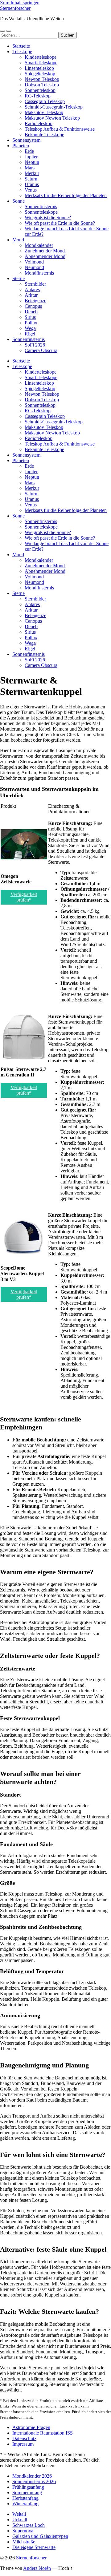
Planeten (21, 146)
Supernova (23, 2531)
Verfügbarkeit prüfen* (24, 897)
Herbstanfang (25, 2498)
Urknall (20, 2520)
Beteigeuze (35, 301)
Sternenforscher (15, 8)
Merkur (32, 173)
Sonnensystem (26, 140)
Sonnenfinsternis (41, 206)
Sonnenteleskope (41, 212)
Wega (30, 328)
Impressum (23, 2444)
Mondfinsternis (39, 273)
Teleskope (22, 52)
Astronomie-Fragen (31, 2427)
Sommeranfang (27, 2493)
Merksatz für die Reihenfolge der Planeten (66, 195)
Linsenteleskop (39, 68)
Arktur (31, 295)
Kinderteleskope (41, 57)
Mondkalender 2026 (32, 2476)
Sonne (18, 201)
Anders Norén (37, 2568)
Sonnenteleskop (40, 90)
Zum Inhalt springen (20, 3)
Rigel (30, 334)
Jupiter (31, 157)
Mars (30, 168)
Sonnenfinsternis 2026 (34, 2481)
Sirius (30, 317)
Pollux (31, 323)
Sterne (18, 278)
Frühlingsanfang (28, 2487)
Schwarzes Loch (29, 2525)
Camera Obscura (41, 350)
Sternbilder (35, 284)
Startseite (21, 46)
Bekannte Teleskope (44, 135)
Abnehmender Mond (45, 256)
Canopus (33, 306)
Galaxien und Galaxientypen (40, 2536)
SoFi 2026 (35, 345)
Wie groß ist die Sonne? (48, 218)
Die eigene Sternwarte (34, 2547)
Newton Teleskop (42, 79)
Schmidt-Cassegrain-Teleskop (54, 107)
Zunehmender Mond (45, 251)
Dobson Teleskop (42, 85)
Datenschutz (24, 2438)
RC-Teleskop (38, 96)
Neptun (32, 162)
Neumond (34, 267)
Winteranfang (25, 2504)
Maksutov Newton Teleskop (52, 118)
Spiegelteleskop (40, 74)
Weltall (19, 2514)
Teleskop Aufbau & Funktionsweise (60, 129)
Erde (29, 151)
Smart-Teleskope (41, 63)
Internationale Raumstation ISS (43, 2433)
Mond (18, 240)
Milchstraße (24, 2542)
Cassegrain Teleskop (45, 101)
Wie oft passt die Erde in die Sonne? (60, 223)
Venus (31, 190)
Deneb (31, 312)
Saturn (31, 179)
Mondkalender (39, 245)
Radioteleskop (39, 123)
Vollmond (34, 262)
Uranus (32, 184)
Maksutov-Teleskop (44, 112)
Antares (32, 289)
